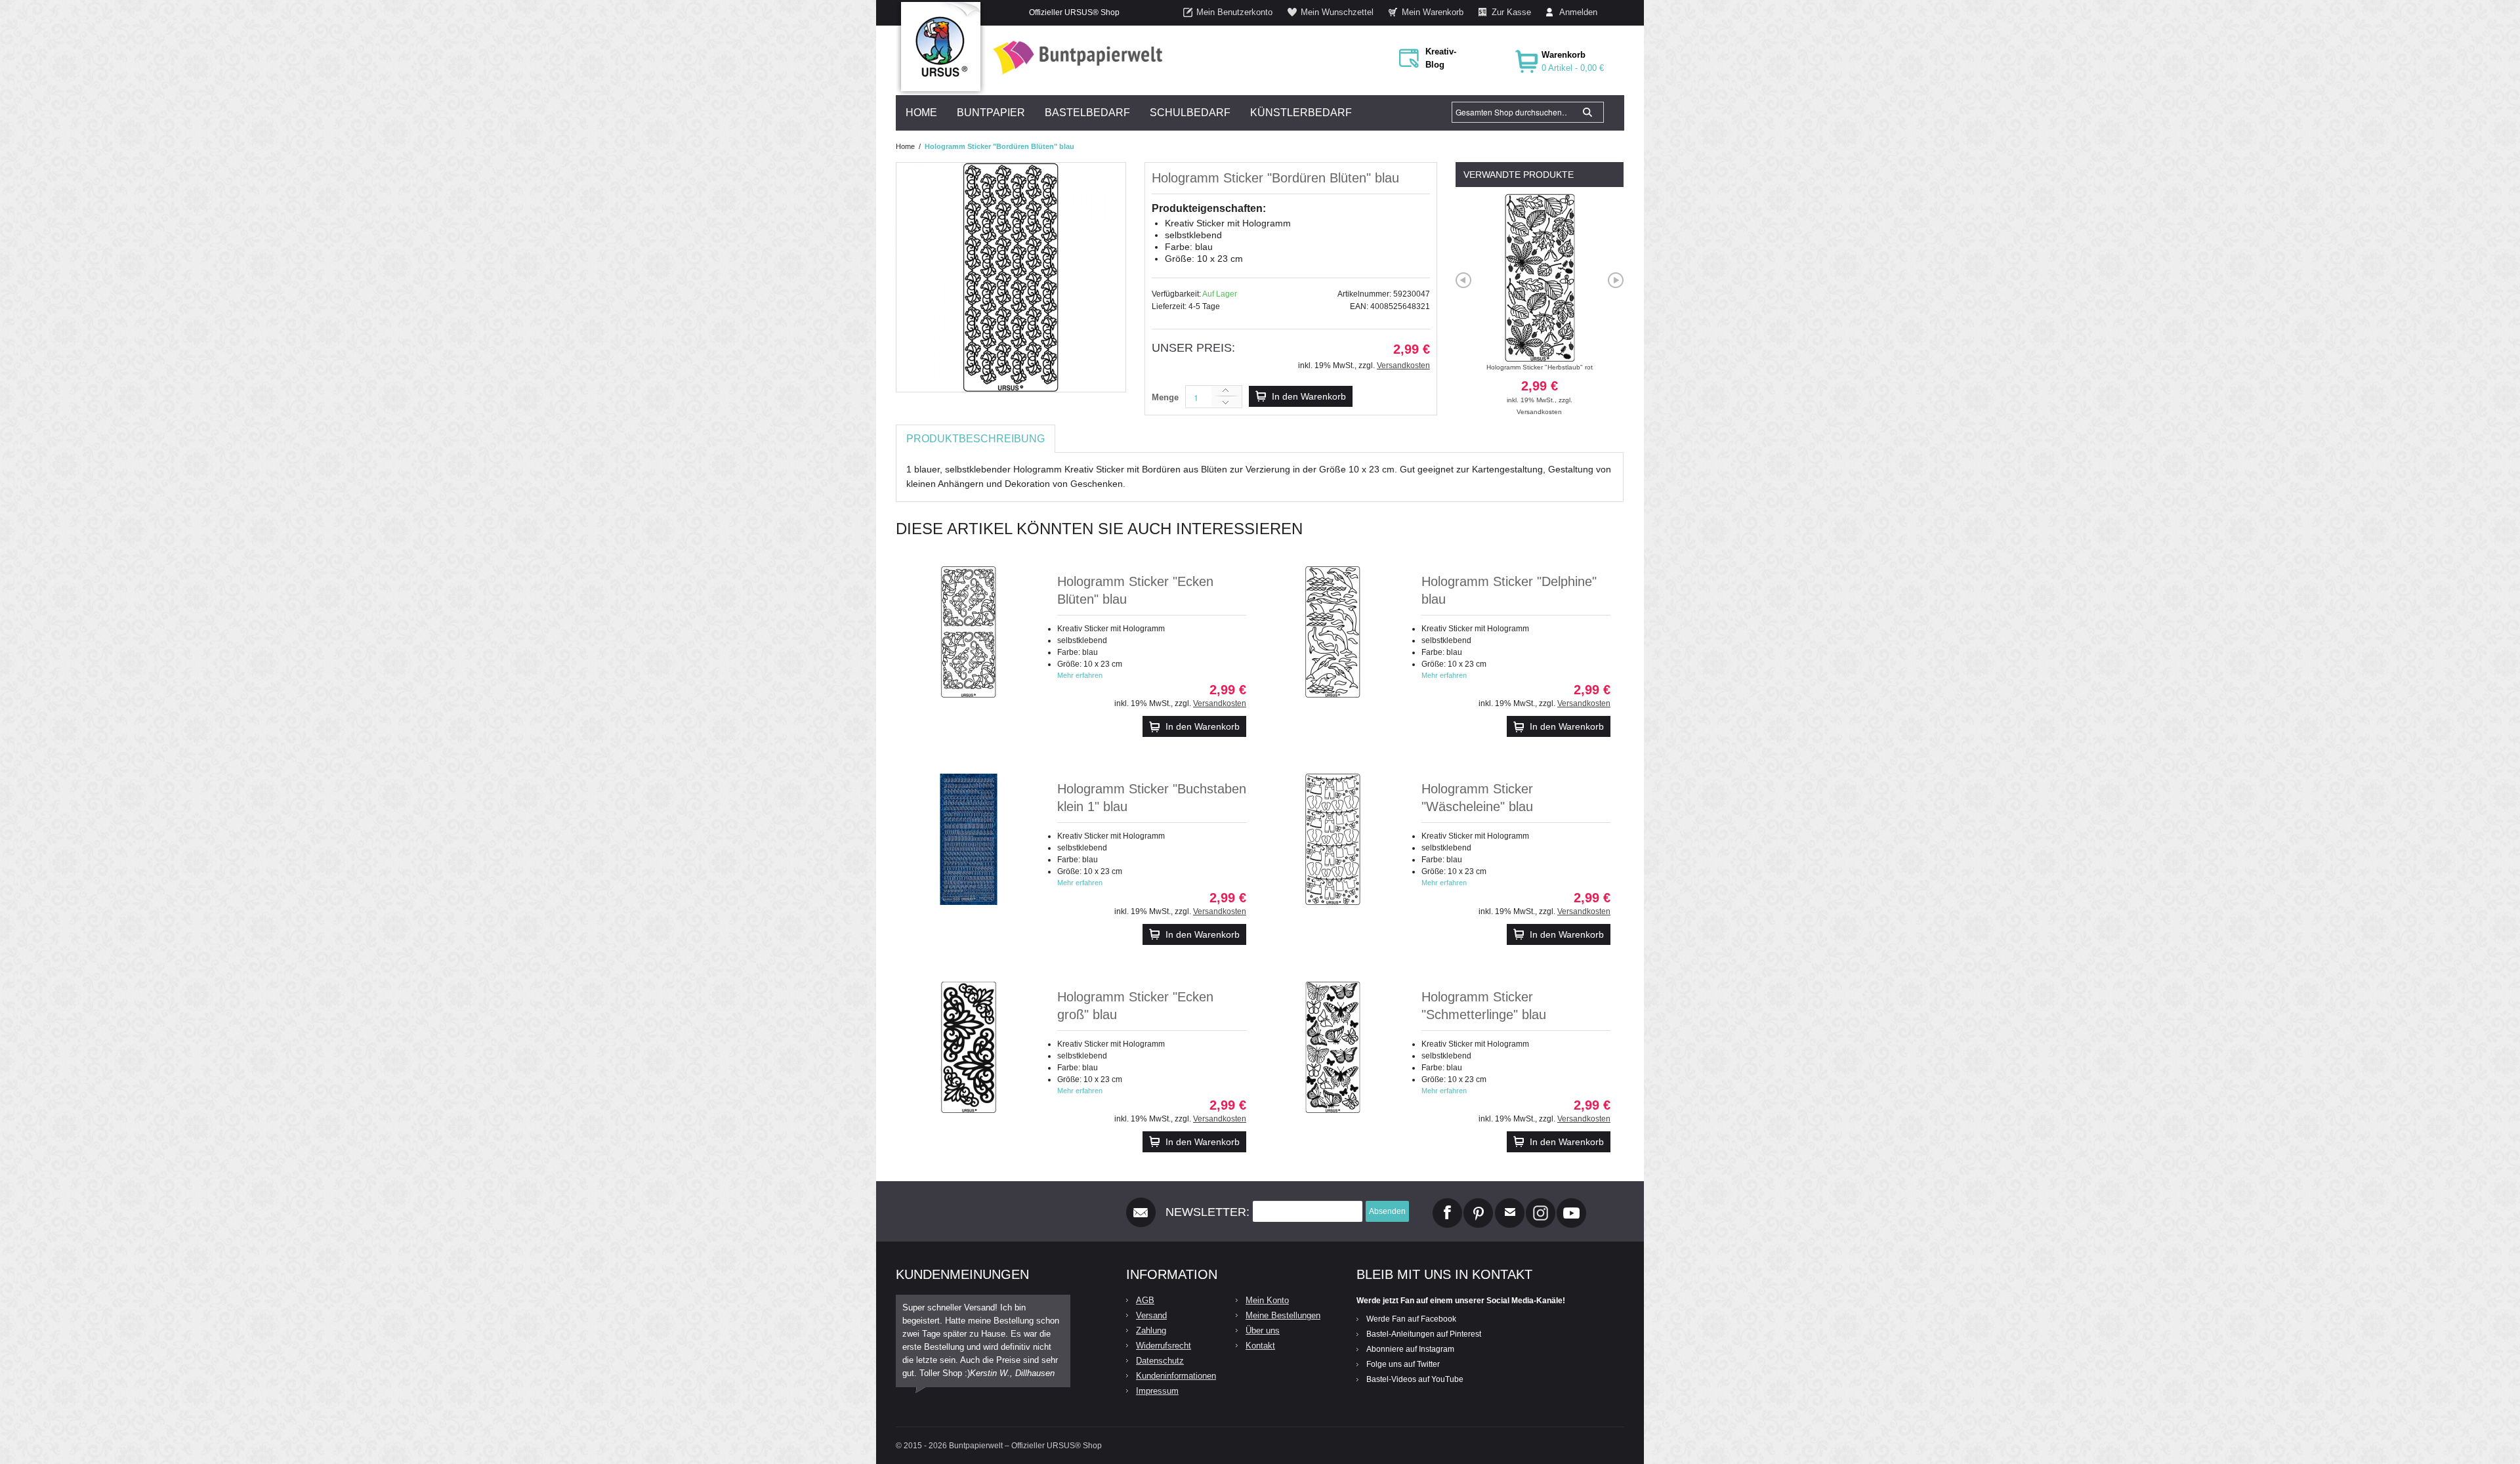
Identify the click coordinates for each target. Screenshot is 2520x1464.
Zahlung (1151, 1330)
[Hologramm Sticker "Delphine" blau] (1333, 632)
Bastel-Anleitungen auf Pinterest (1424, 1334)
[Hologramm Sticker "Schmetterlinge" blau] (1333, 1047)
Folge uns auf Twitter (1403, 1364)
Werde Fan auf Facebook (1411, 1319)
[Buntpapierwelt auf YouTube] (1571, 1203)
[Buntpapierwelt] (1074, 57)
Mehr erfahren (1080, 675)
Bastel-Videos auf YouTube (1415, 1379)
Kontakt (1260, 1346)
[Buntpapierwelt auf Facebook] (1447, 1203)
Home (905, 146)
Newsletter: (1207, 1212)
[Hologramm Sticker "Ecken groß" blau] (969, 1047)
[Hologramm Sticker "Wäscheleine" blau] (1333, 839)
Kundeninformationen (1176, 1376)
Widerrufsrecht (1164, 1346)
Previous (1463, 280)
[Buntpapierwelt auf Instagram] (1541, 1203)
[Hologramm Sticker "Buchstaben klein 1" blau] (969, 839)
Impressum (1157, 1391)
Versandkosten (1403, 366)
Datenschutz (1160, 1361)
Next (1616, 280)
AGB (1145, 1300)
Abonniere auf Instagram (1410, 1349)
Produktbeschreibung (976, 439)
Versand (1151, 1315)
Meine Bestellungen (1283, 1315)
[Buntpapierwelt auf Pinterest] (1479, 1203)
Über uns (1263, 1330)
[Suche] (1587, 112)
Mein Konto (1267, 1300)
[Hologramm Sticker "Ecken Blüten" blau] (969, 632)
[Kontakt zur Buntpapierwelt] (1510, 1203)
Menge (1165, 397)
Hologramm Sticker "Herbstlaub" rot (1540, 384)
